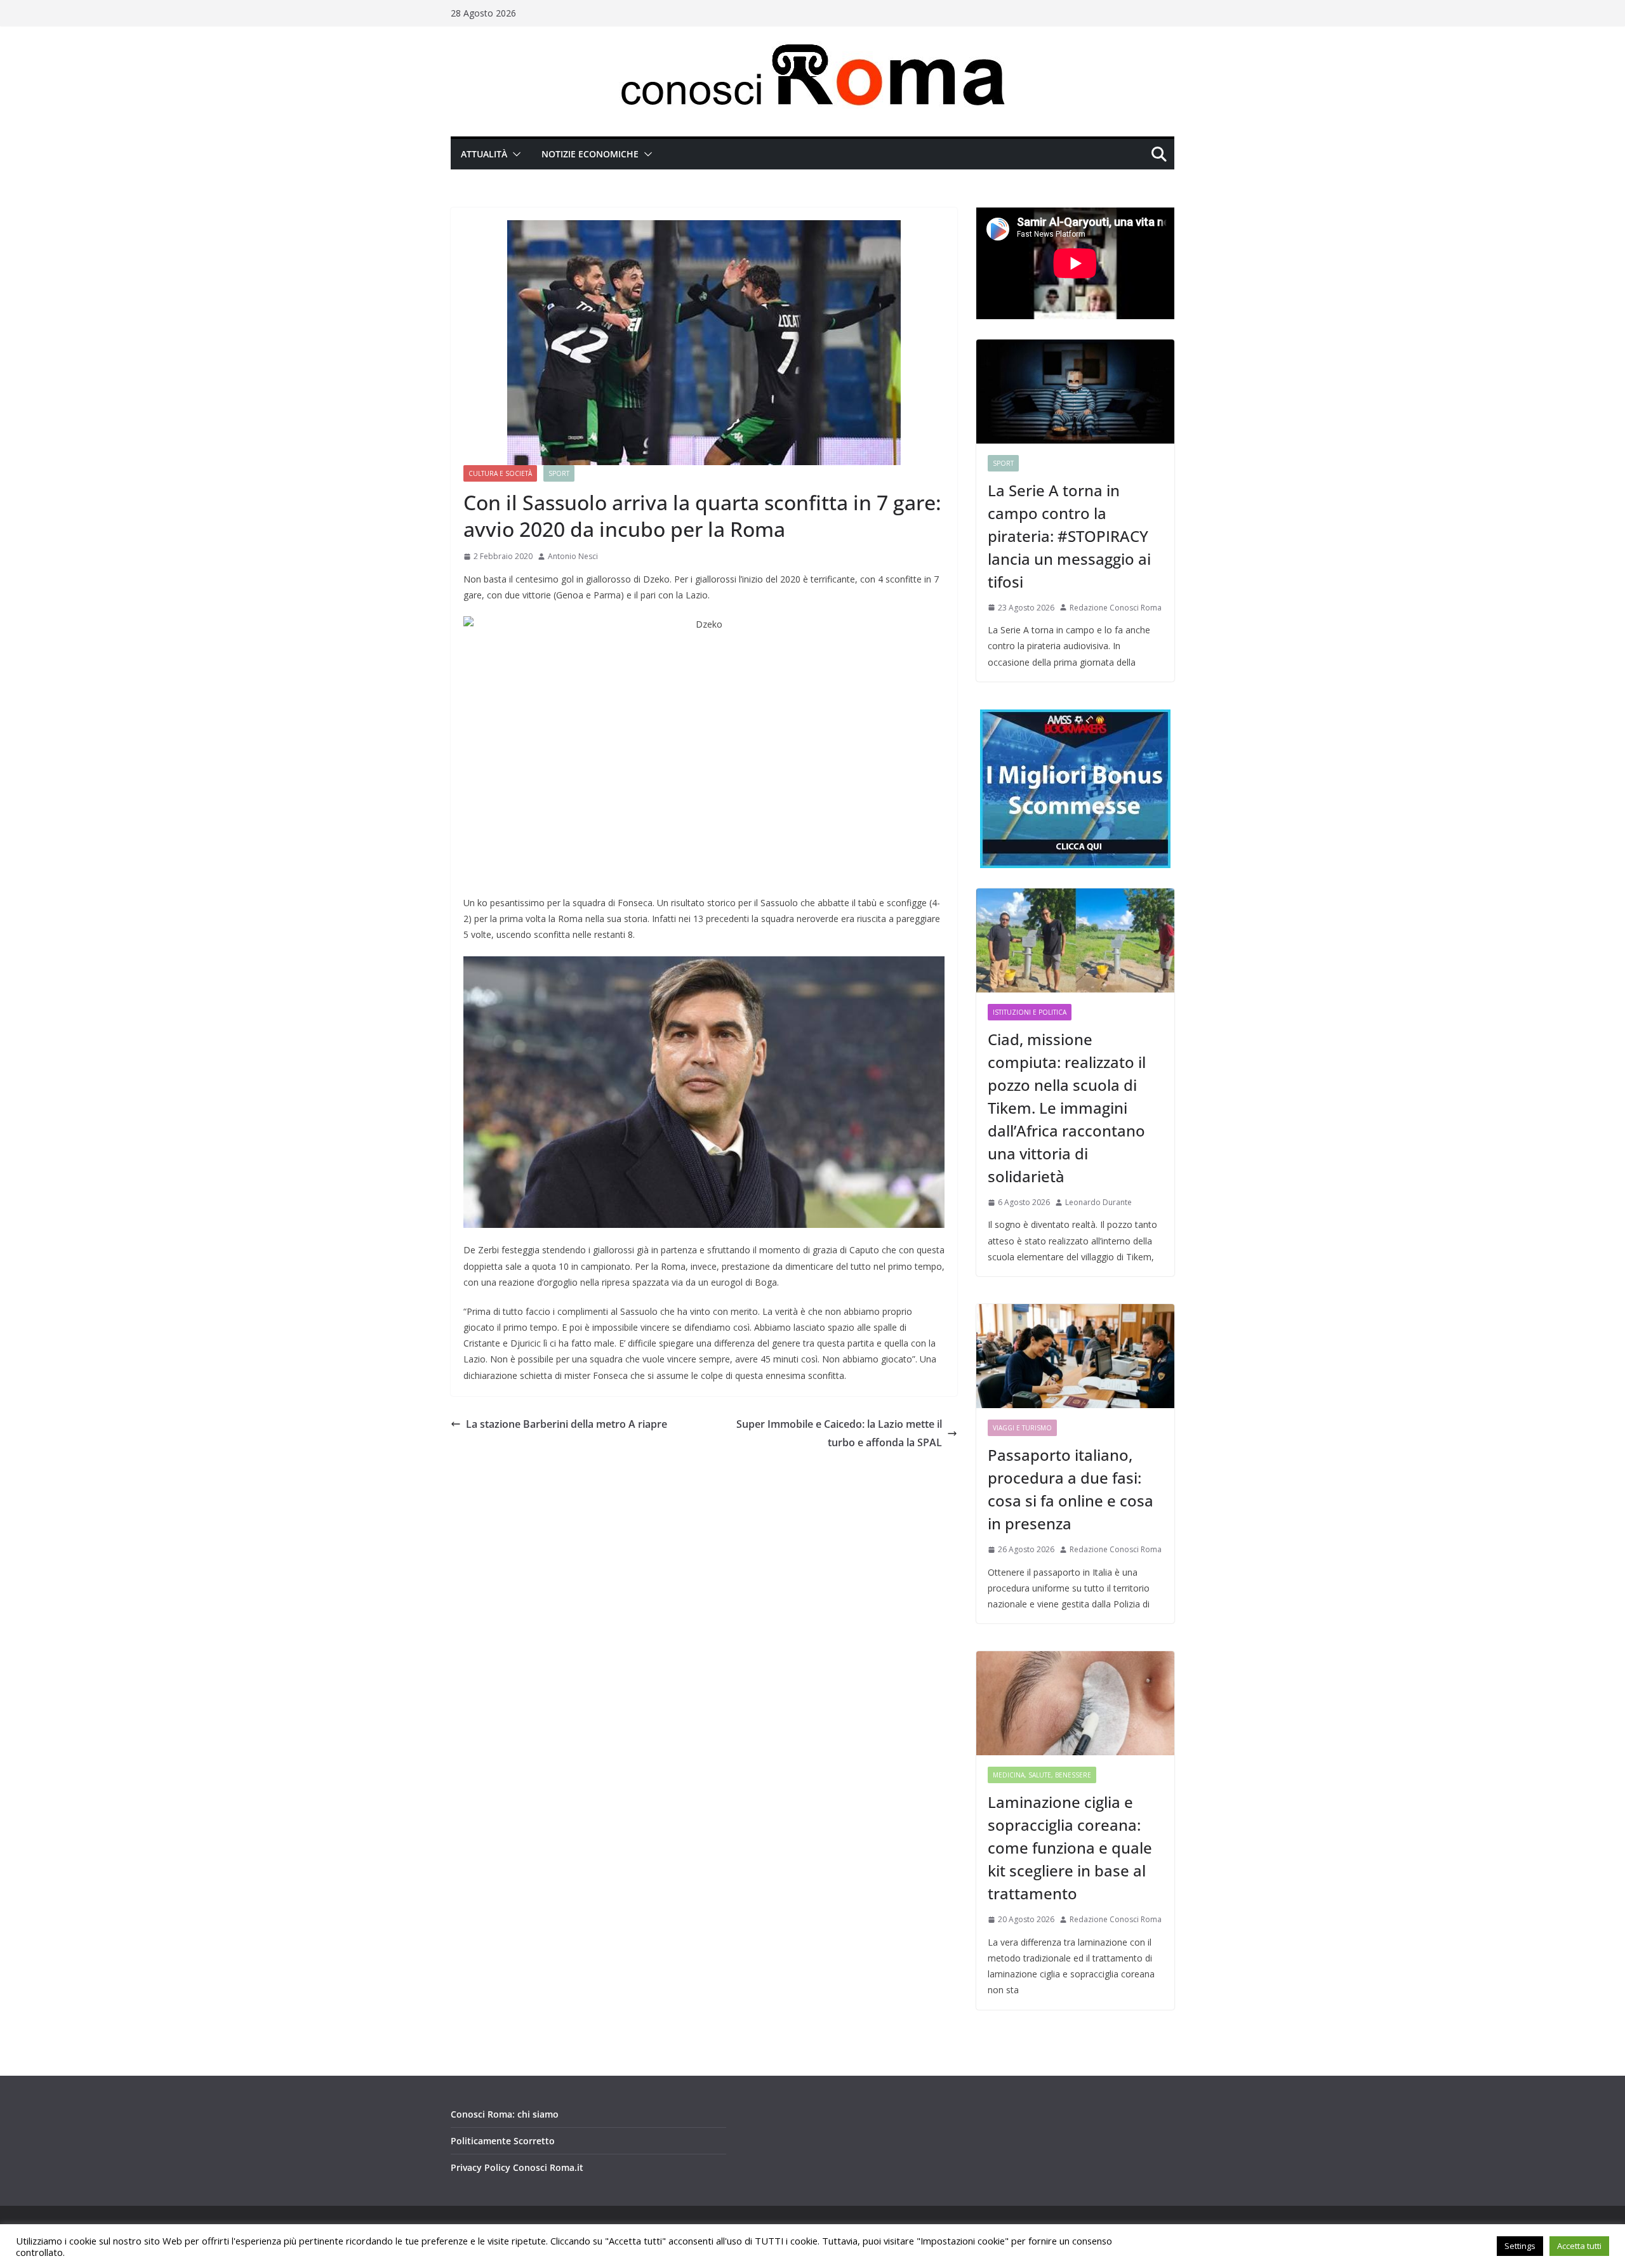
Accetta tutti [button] (1579, 2246)
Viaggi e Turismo (1022, 1428)
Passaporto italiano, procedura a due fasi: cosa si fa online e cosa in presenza (1071, 1489)
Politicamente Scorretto (503, 2141)
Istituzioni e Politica (1030, 1012)
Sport (559, 473)
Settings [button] (1520, 2246)
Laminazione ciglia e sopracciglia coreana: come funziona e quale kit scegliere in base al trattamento (1070, 1848)
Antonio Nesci (573, 556)
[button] (514, 154)
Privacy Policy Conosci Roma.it (517, 2167)
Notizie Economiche (590, 154)
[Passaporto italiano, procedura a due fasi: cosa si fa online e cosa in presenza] (1075, 1356)
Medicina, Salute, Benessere (1042, 1775)
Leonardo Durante (1098, 1202)
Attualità (484, 154)
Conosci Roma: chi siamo (505, 2114)
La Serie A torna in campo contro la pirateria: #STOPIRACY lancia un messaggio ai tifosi (1069, 536)
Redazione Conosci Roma (1116, 608)
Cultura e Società (500, 473)
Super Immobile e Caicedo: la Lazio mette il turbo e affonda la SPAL (839, 1433)
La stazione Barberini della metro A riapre (567, 1424)
